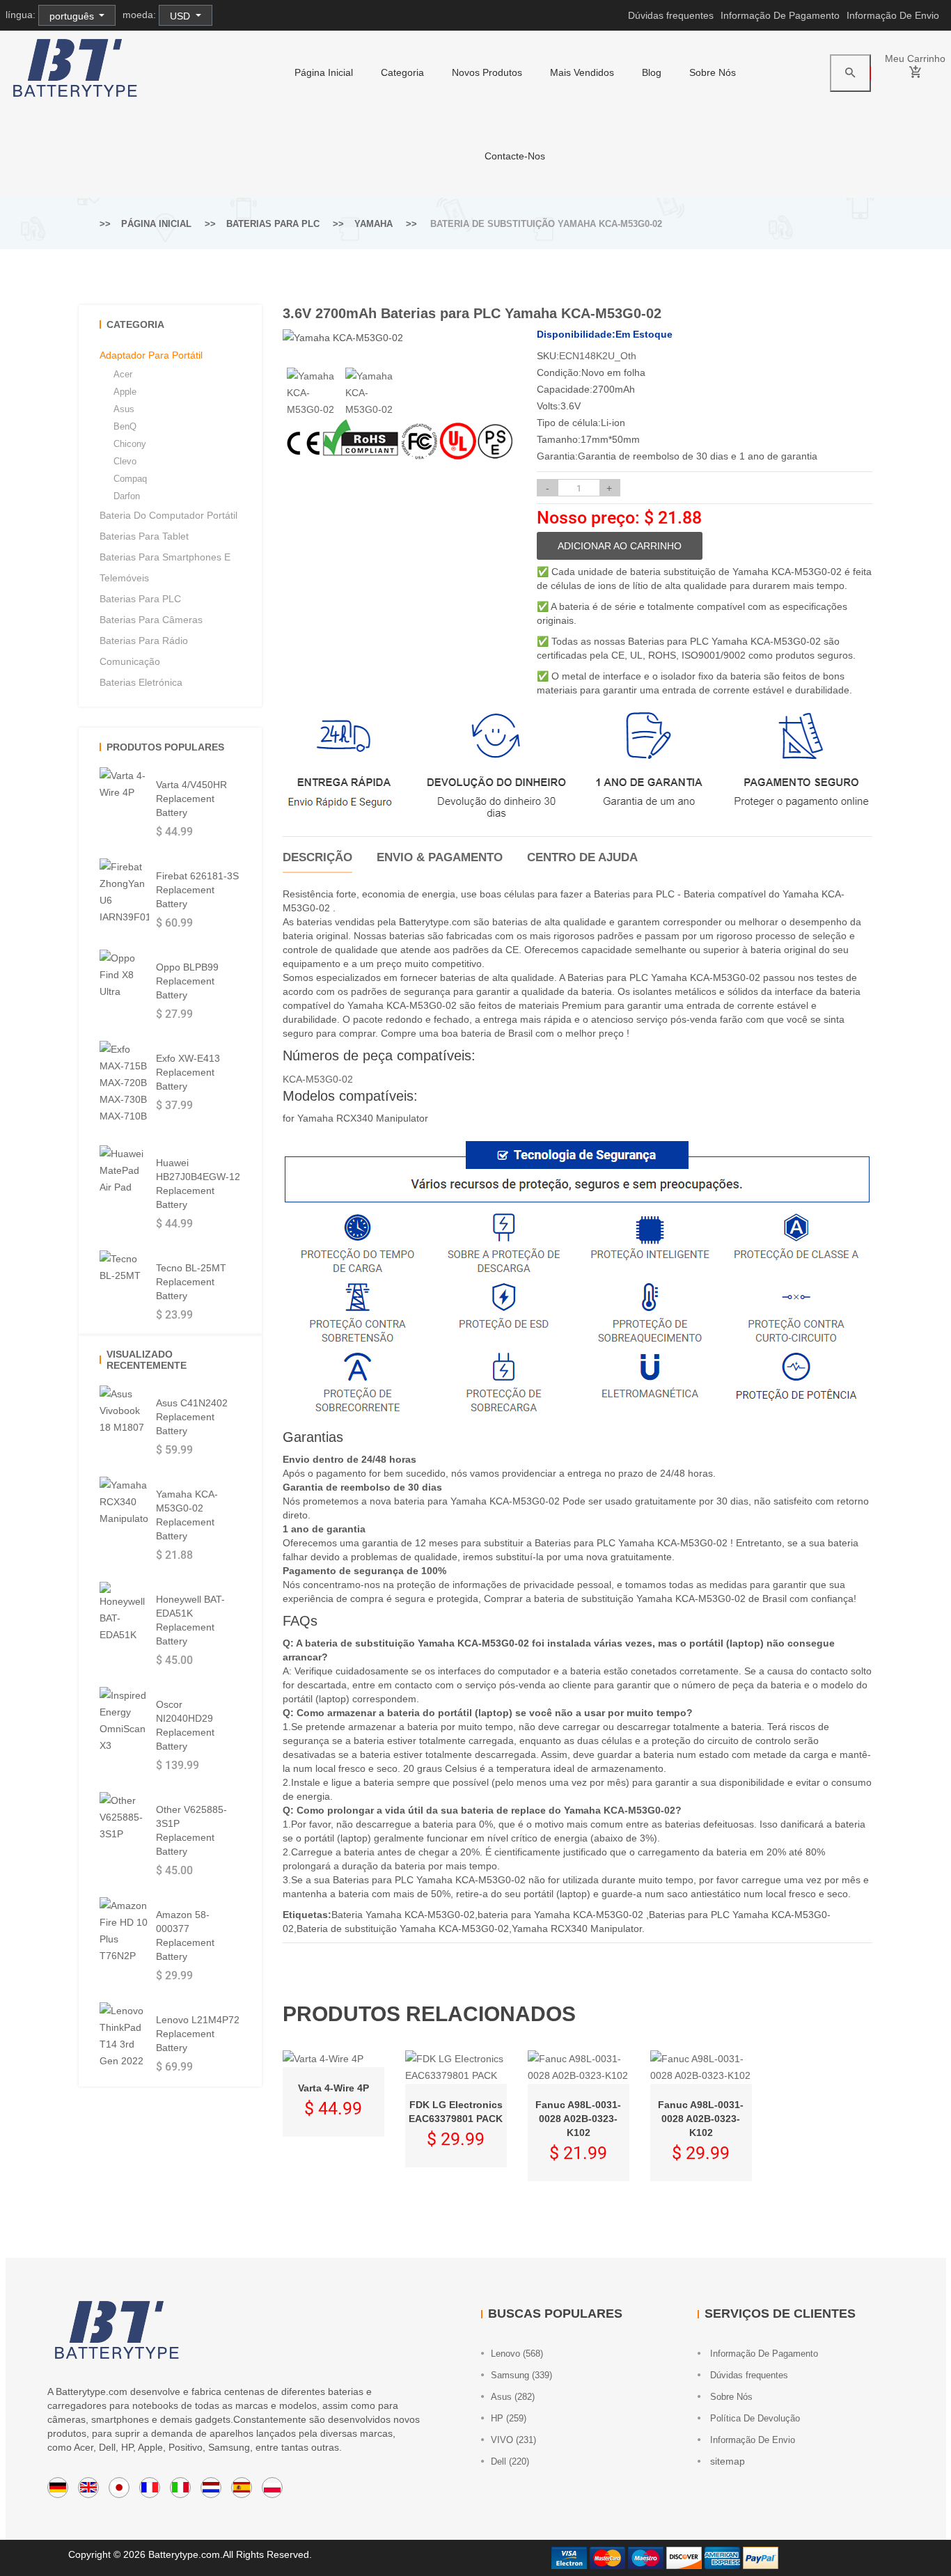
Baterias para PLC (273, 224)
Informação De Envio (893, 15)
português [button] (73, 16)
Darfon (127, 496)
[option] (312, 393)
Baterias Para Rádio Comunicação (144, 651)
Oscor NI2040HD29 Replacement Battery (185, 1725)
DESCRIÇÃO (317, 857)
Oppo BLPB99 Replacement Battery (187, 981)
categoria (402, 72)
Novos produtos (487, 72)
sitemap (726, 2461)
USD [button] (181, 16)
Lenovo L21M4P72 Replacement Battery (198, 2034)
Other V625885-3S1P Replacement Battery (191, 1830)
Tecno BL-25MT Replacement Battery (191, 1282)
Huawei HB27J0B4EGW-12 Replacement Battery (198, 1184)
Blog (652, 72)
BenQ (125, 426)
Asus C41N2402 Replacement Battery (192, 1417)
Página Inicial (324, 72)
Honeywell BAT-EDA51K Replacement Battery (190, 1620)
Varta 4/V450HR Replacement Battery (191, 799)
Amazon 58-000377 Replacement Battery (185, 1935)
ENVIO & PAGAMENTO (440, 857)
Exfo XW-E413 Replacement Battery (188, 1072)
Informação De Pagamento (780, 15)
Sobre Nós (713, 72)
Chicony (130, 444)
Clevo (125, 461)
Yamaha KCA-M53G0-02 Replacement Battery (187, 1515)
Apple (125, 392)
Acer (123, 374)
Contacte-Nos (515, 156)
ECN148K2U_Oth (598, 356)
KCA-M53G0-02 (318, 1079)
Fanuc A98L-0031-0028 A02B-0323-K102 (578, 2119)
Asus (124, 409)
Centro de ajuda (582, 857)
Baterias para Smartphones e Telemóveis (165, 567)
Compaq (130, 479)
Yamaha (374, 224)
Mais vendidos (582, 72)
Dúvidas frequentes (671, 15)
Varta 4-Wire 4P (333, 2088)
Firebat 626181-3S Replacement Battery (197, 890)
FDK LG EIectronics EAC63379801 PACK (456, 2112)
